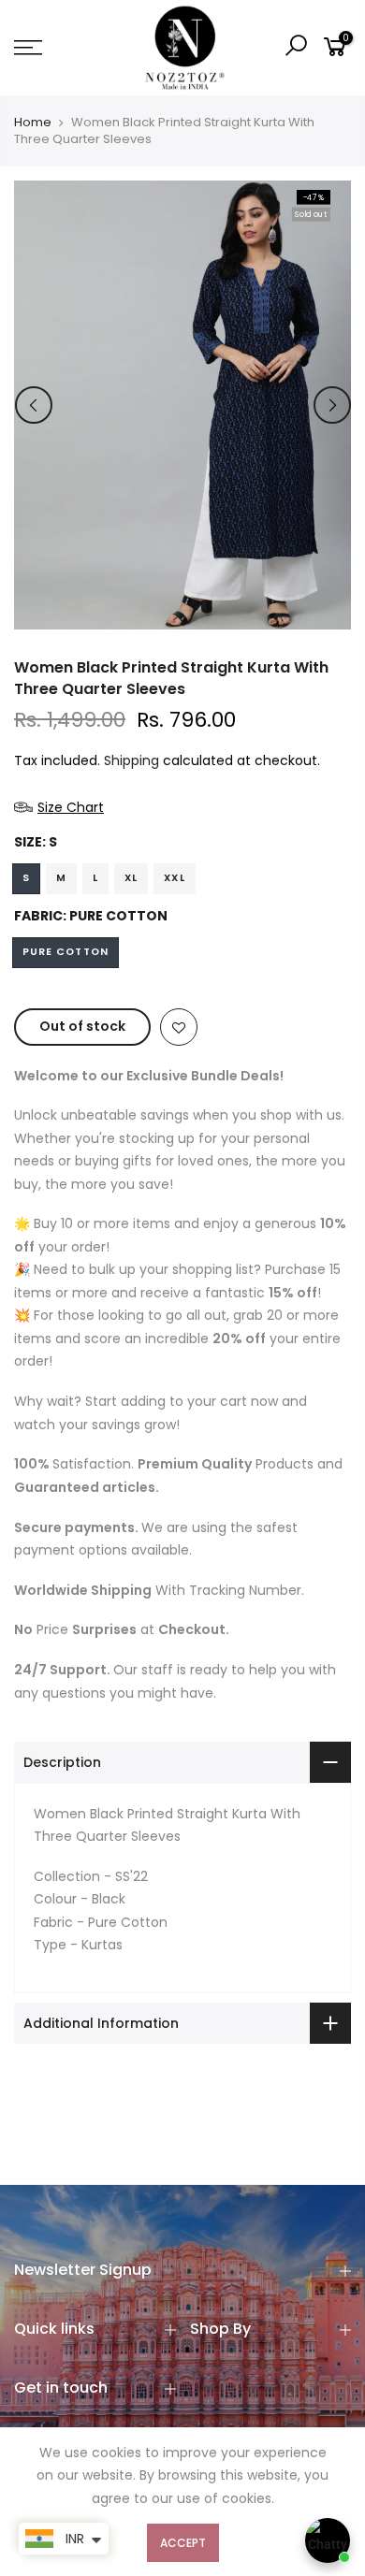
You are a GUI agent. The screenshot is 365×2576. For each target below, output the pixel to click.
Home (33, 123)
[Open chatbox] (328, 2540)
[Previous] (34, 405)
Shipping (131, 760)
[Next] (332, 405)
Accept (183, 2543)
